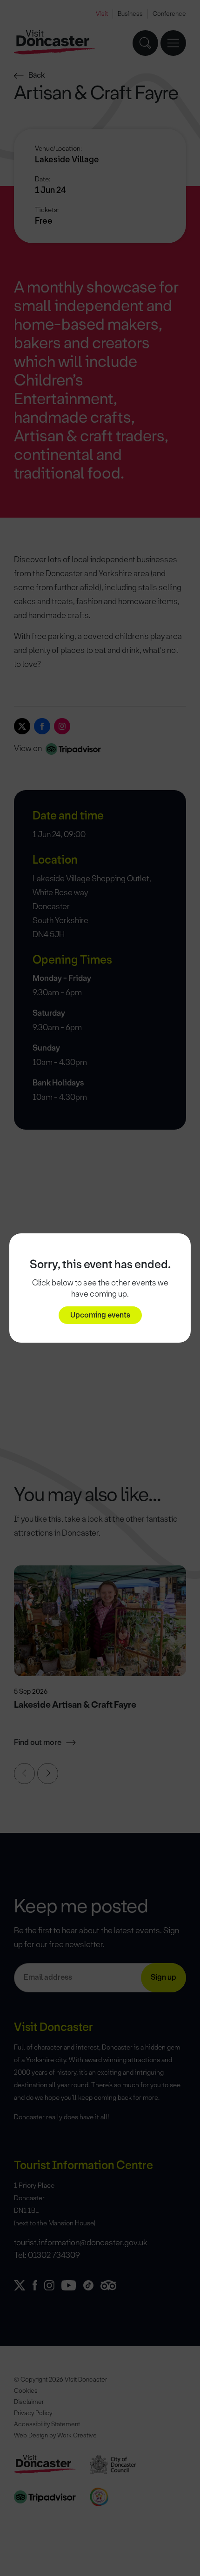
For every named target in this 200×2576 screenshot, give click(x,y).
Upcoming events (100, 1315)
